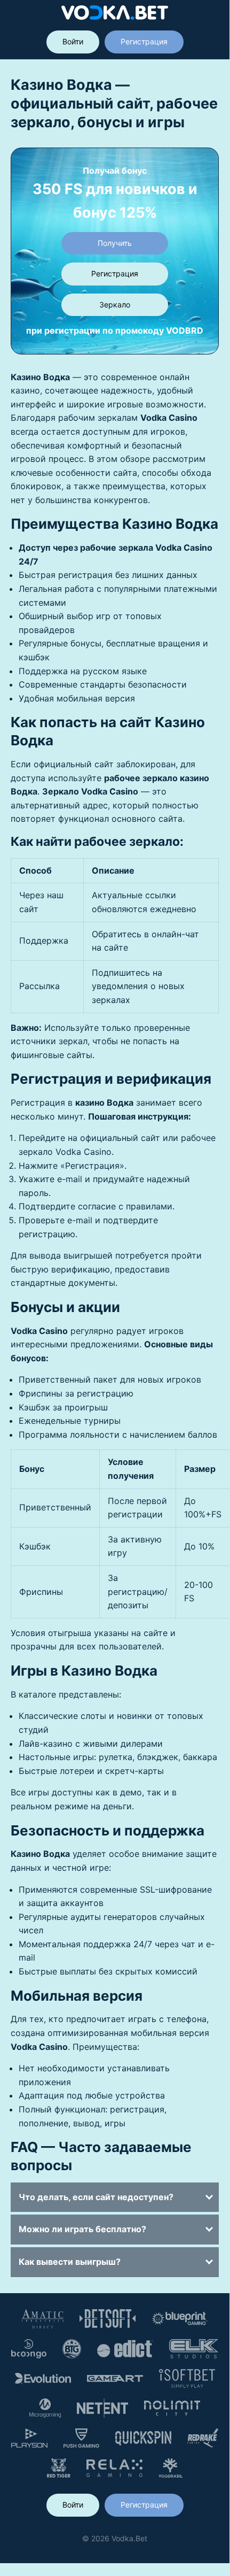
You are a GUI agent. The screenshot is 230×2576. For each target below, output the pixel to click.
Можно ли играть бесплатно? (82, 2229)
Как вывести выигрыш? (70, 2262)
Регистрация (144, 41)
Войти (73, 41)
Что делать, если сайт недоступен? (96, 2197)
